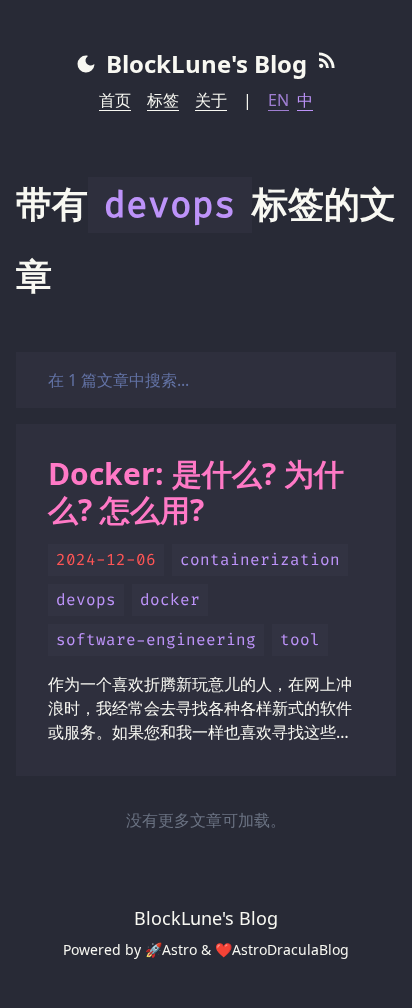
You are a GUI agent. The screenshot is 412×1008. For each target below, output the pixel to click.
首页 (115, 100)
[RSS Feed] (327, 64)
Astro (179, 949)
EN (278, 100)
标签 (163, 100)
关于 (211, 100)
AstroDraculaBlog (290, 949)
